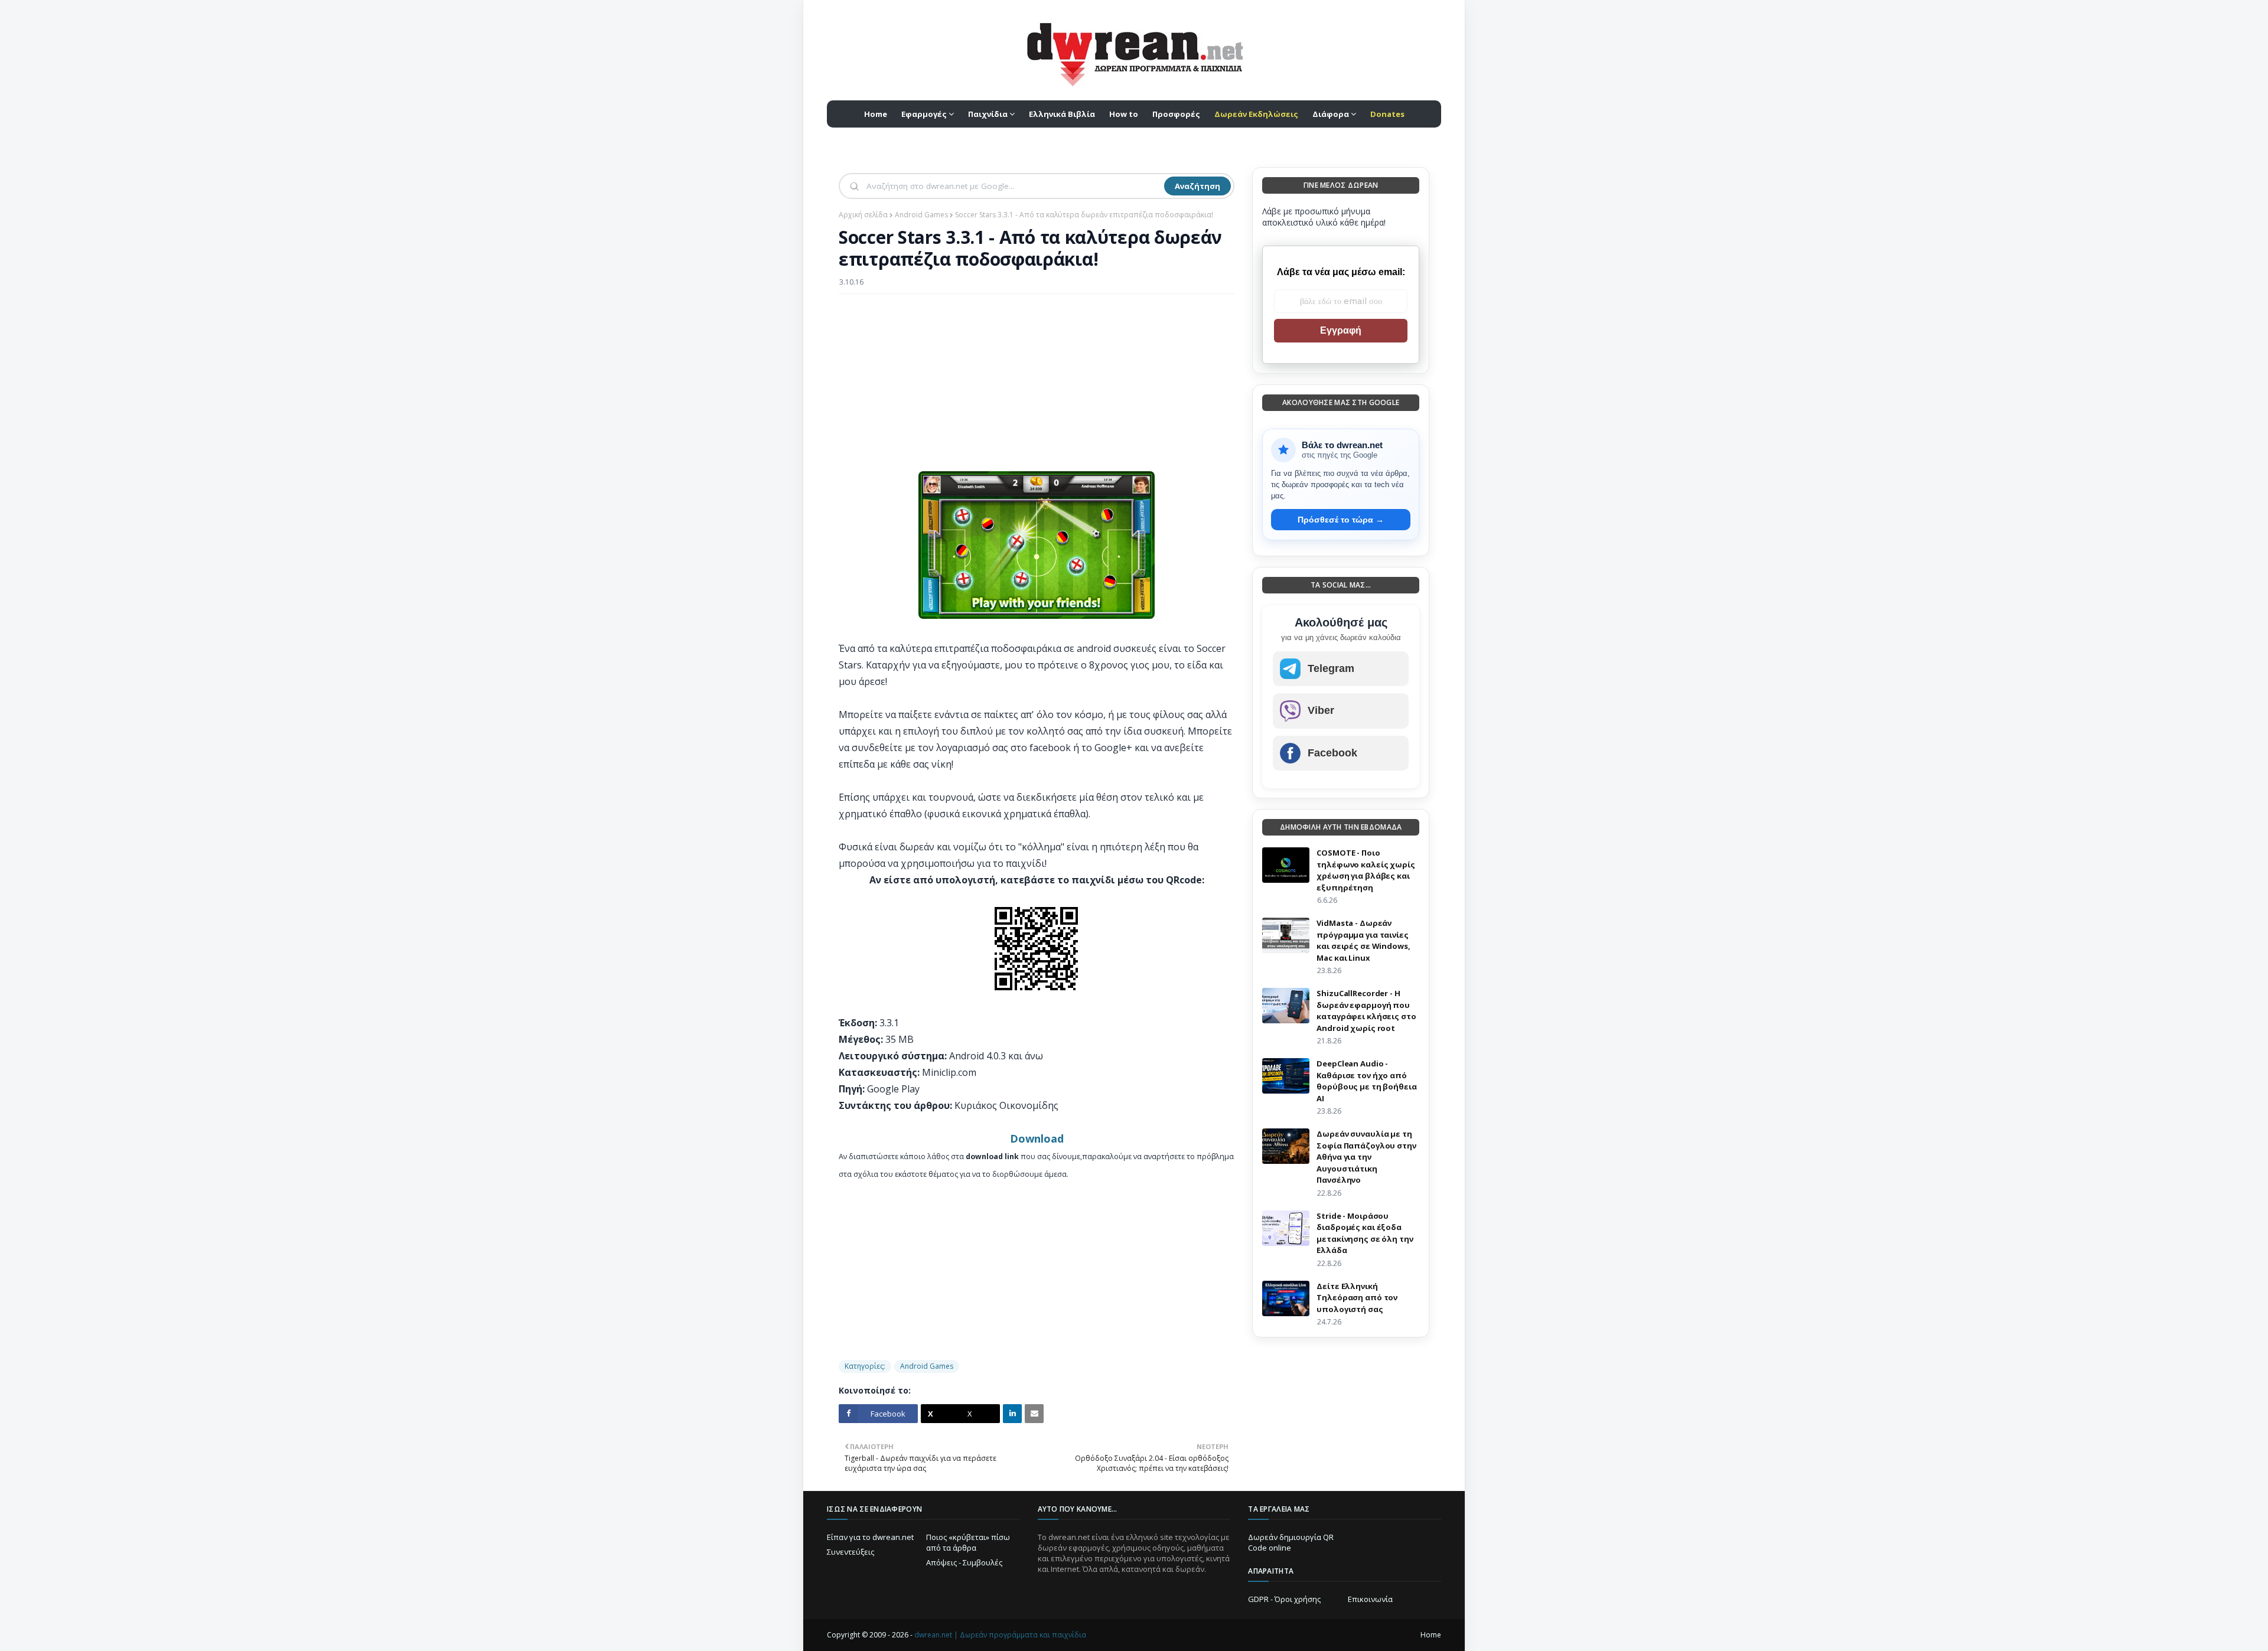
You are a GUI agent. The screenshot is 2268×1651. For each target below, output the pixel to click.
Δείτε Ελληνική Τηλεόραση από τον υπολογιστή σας (1357, 1298)
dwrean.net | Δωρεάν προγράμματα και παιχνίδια (1000, 1635)
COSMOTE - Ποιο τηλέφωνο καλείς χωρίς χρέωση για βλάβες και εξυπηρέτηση (1366, 870)
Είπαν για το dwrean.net (870, 1537)
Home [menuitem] (876, 114)
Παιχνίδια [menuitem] (988, 114)
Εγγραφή (1341, 330)
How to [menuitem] (1124, 114)
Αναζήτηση (1197, 186)
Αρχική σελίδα (863, 215)
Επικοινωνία (1370, 1599)
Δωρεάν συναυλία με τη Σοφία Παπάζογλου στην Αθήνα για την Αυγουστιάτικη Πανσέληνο (1366, 1157)
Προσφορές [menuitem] (1176, 114)
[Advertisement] (1037, 389)
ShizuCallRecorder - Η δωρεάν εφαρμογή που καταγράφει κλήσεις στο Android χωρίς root (1366, 1011)
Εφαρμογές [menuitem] (924, 114)
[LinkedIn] (1012, 1414)
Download (1037, 1138)
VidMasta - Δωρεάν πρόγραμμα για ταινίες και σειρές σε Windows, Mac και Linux (1363, 940)
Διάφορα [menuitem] (1331, 114)
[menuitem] (1256, 114)
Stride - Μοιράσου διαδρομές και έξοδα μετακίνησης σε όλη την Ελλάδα (1365, 1233)
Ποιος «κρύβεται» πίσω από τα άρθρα (968, 1542)
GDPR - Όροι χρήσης (1284, 1599)
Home (1431, 1635)
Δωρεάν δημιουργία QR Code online (1291, 1542)
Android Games (921, 215)
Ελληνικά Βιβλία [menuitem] (1062, 114)
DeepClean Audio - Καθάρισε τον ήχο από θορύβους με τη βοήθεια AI (1366, 1081)
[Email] (1034, 1414)
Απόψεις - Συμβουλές (964, 1562)
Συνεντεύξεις (850, 1552)
